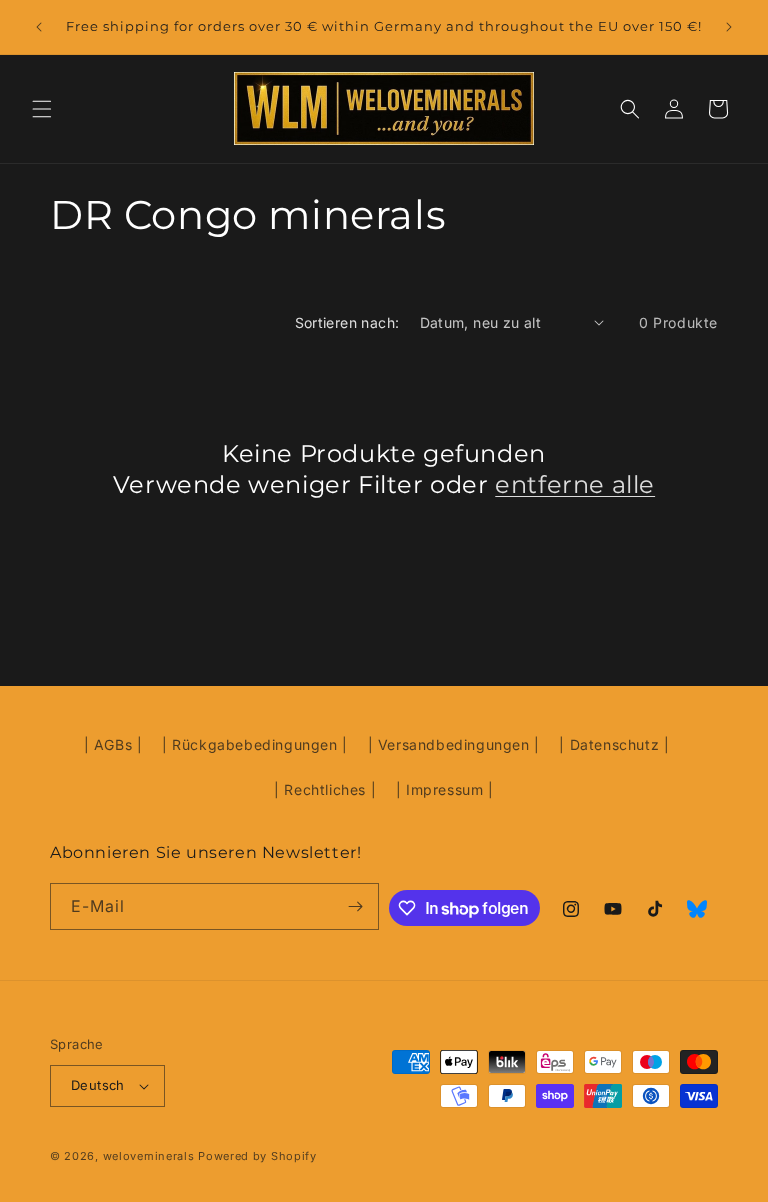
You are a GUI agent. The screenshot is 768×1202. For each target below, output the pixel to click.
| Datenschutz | (614, 744)
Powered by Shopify (257, 1156)
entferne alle (575, 484)
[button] (42, 109)
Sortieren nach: (347, 322)
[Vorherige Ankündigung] (39, 27)
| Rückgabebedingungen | (255, 744)
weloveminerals (149, 1156)
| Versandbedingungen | (454, 744)
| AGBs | (113, 744)
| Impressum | (445, 789)
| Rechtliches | (325, 789)
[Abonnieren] (356, 906)
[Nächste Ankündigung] (729, 27)
